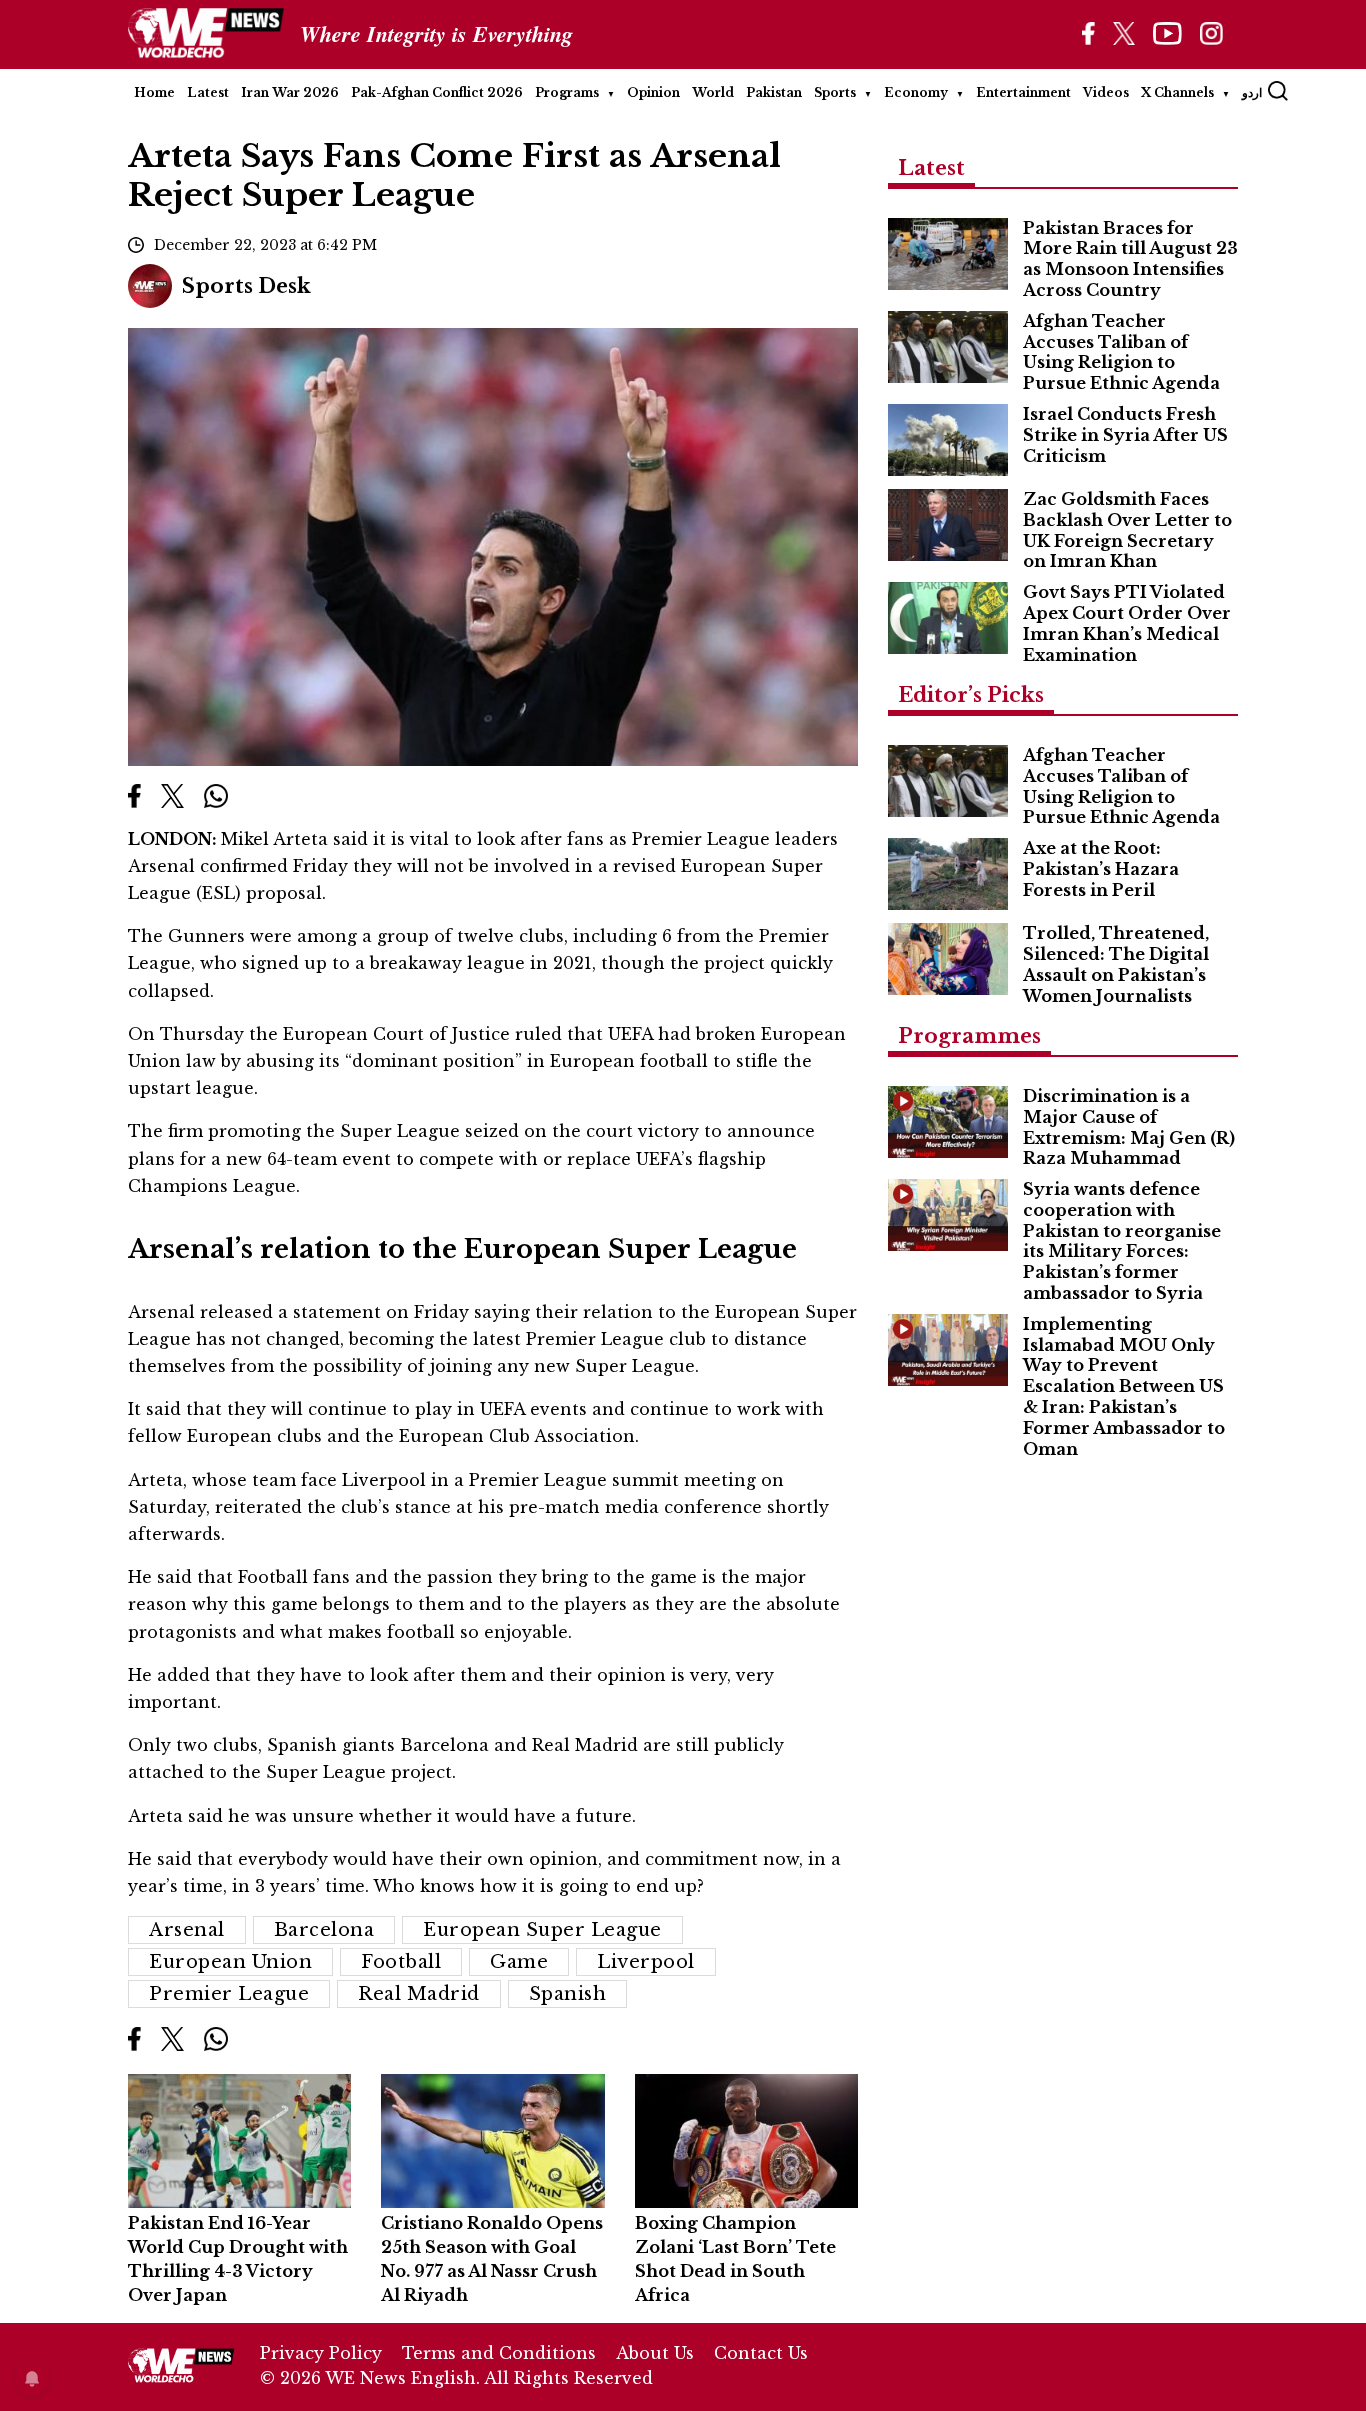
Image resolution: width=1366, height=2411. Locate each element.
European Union (230, 1962)
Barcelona (324, 1930)
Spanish (568, 1994)
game (519, 1962)
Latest (208, 92)
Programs (567, 92)
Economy (916, 92)
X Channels (1177, 92)
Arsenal (187, 1930)
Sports (835, 92)
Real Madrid (419, 1994)
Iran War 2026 (290, 92)
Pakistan (774, 92)
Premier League (229, 1994)
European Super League (542, 1930)
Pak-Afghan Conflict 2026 (437, 92)
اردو (1252, 92)
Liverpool (646, 1962)
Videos (1106, 92)
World (713, 92)
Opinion (653, 92)
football (401, 1962)
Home (154, 92)
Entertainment (1023, 92)
